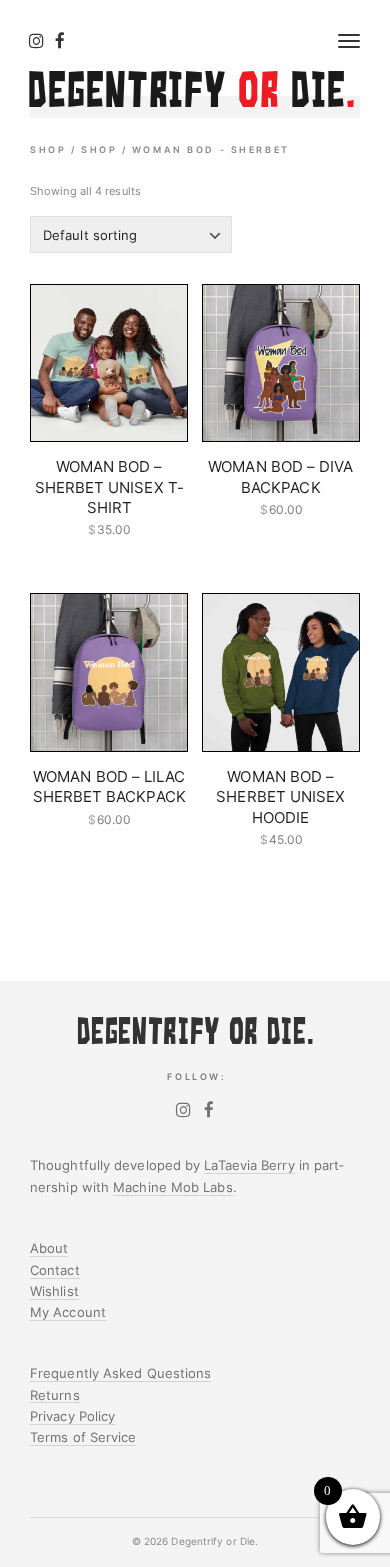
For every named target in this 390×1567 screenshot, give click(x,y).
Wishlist (54, 1291)
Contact (55, 1270)
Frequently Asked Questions (120, 1373)
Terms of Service (83, 1437)
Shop (48, 150)
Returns (55, 1395)
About (49, 1248)
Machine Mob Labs (172, 1187)
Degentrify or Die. (214, 1541)
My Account (68, 1312)
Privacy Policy (72, 1416)
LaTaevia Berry (249, 1165)
